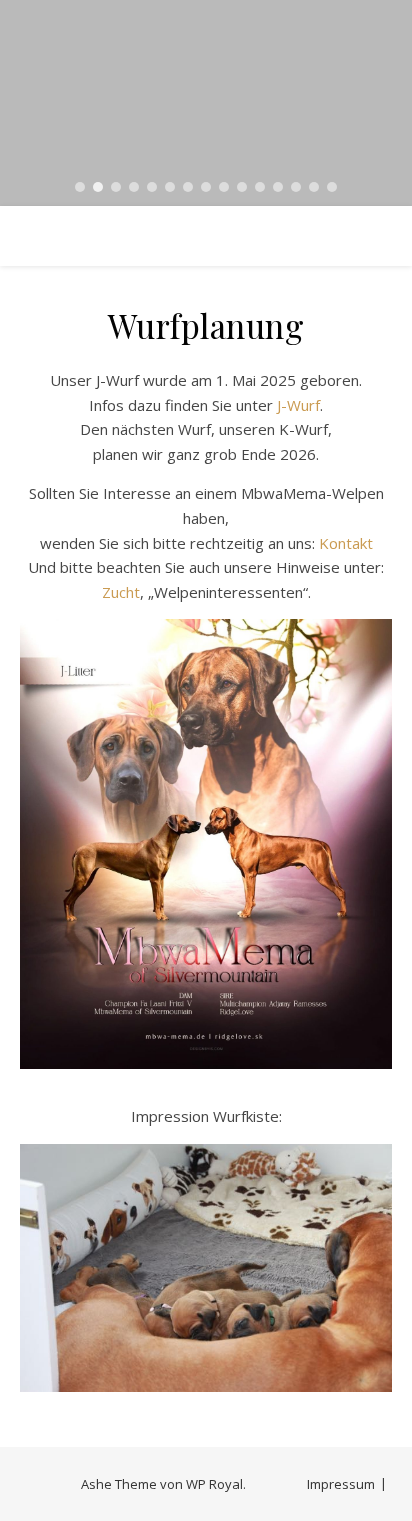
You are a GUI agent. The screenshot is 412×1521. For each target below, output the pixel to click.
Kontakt (346, 543)
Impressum (341, 1484)
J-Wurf (298, 405)
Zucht (121, 592)
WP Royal (214, 1484)
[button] (80, 187)
